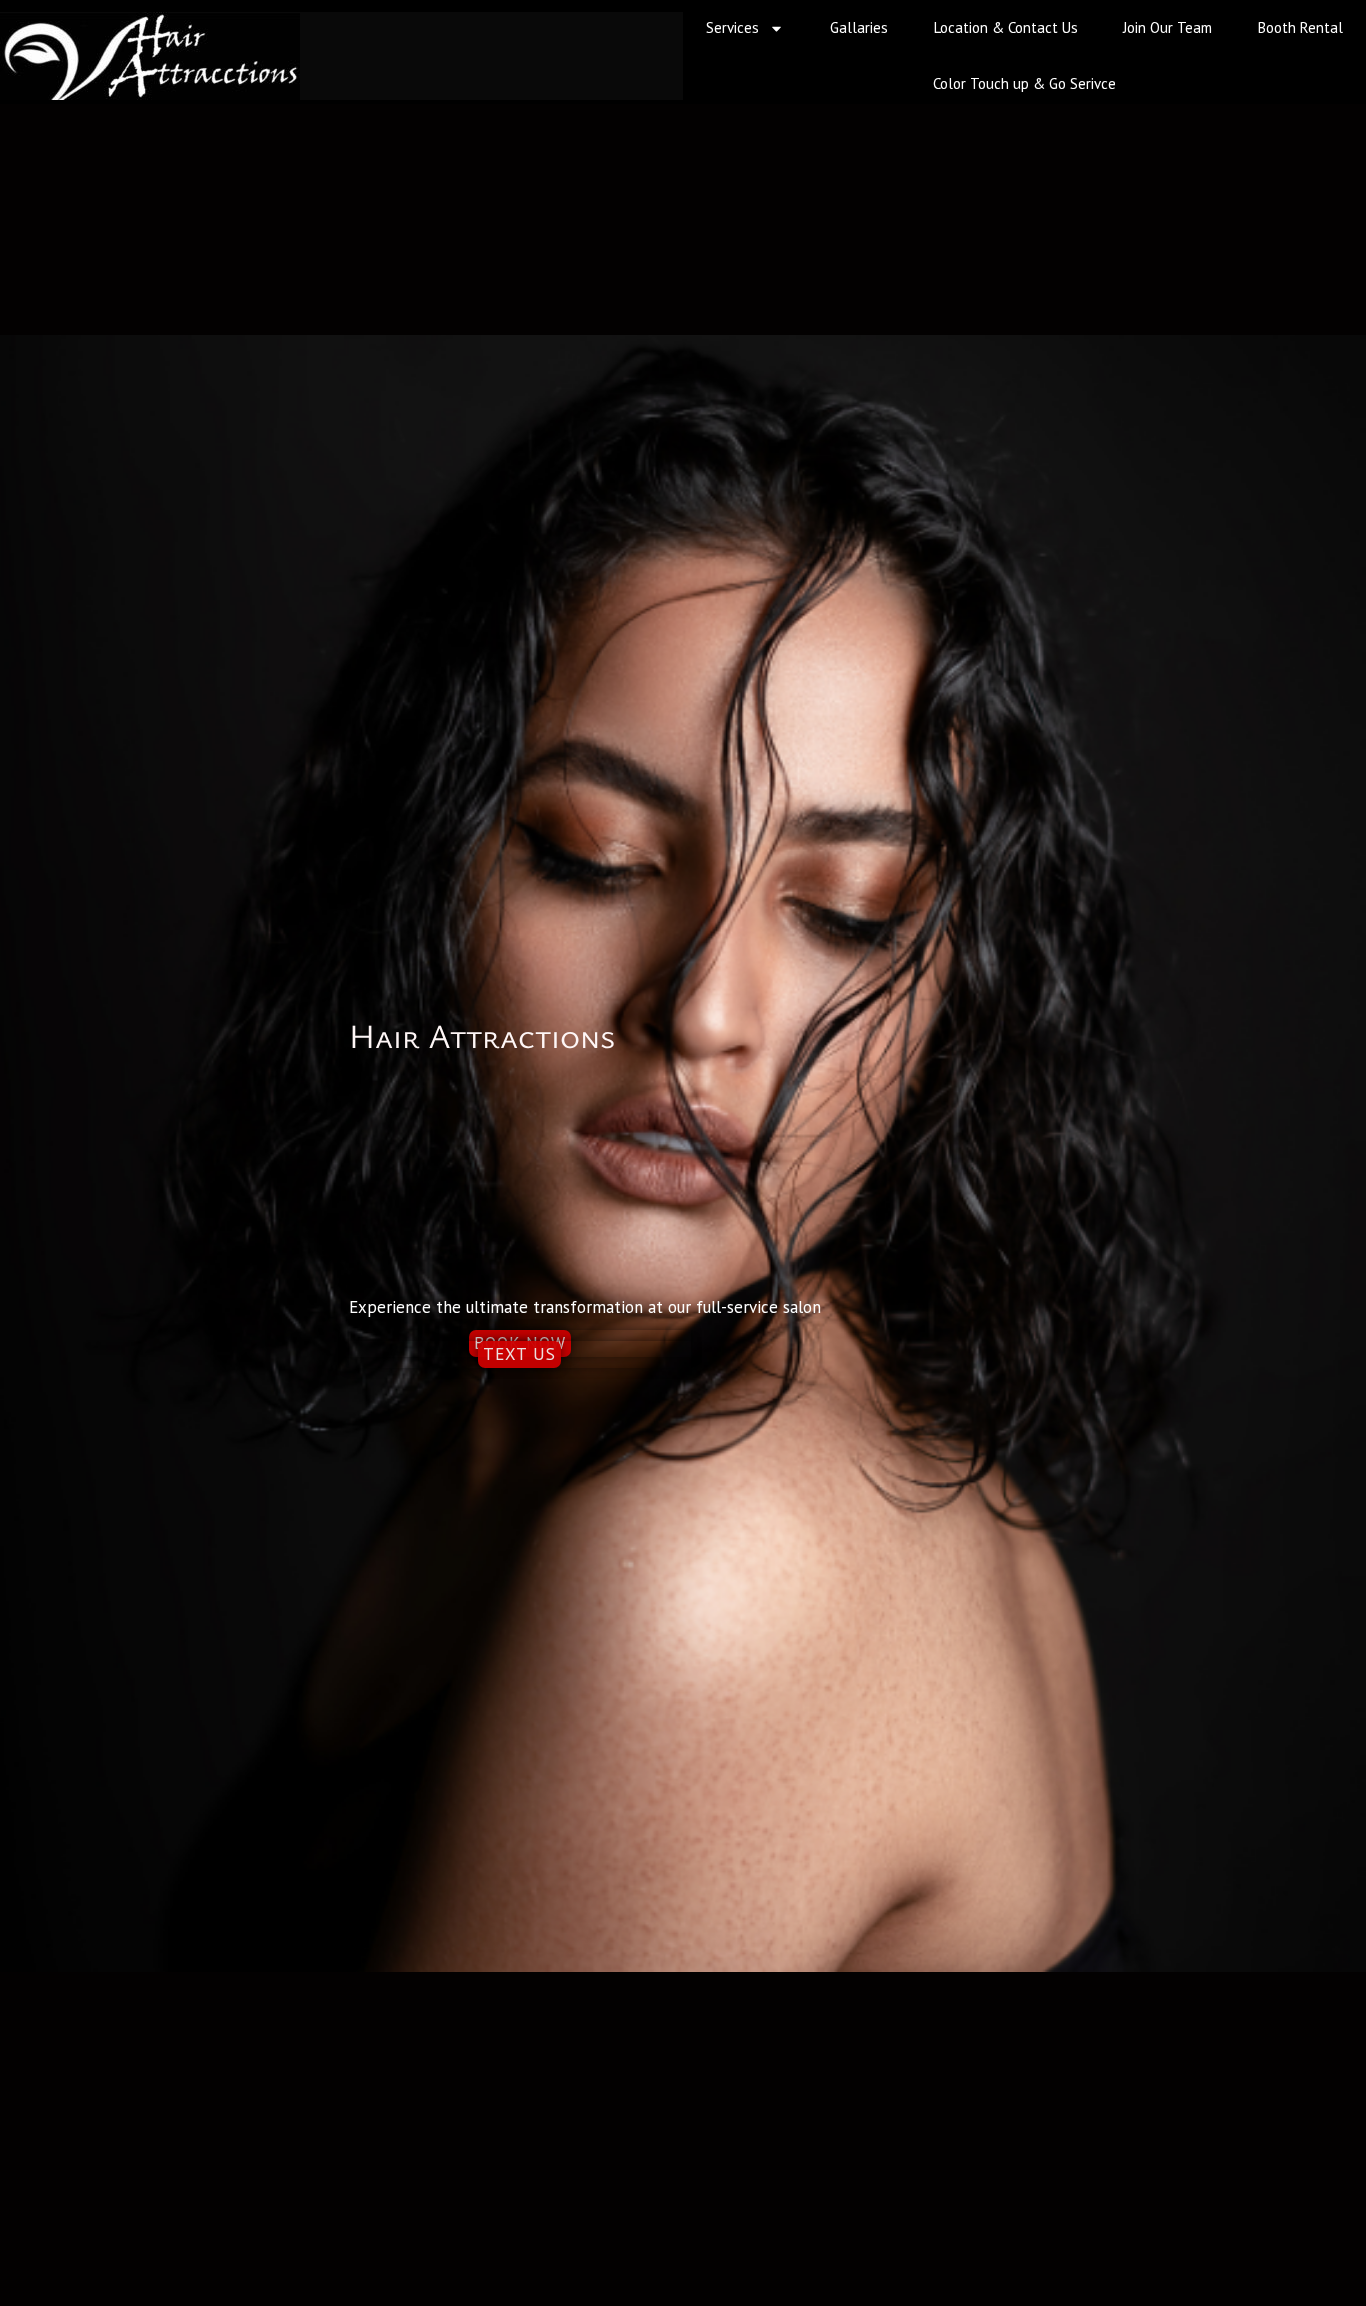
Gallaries (859, 27)
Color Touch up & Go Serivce (1024, 83)
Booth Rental (1300, 27)
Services (732, 27)
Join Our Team (1167, 27)
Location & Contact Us (1006, 27)
